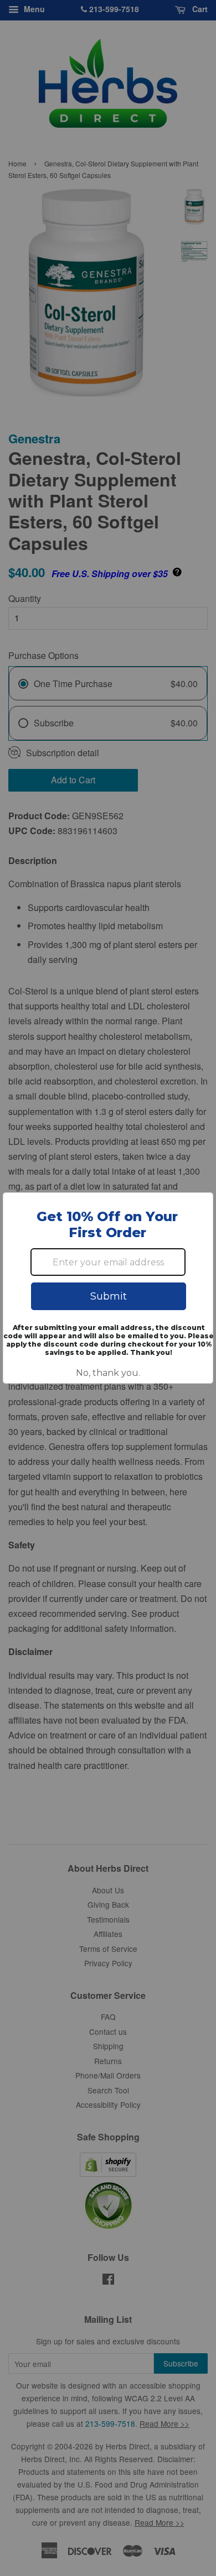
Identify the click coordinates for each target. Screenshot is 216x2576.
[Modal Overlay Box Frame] (108, 1288)
